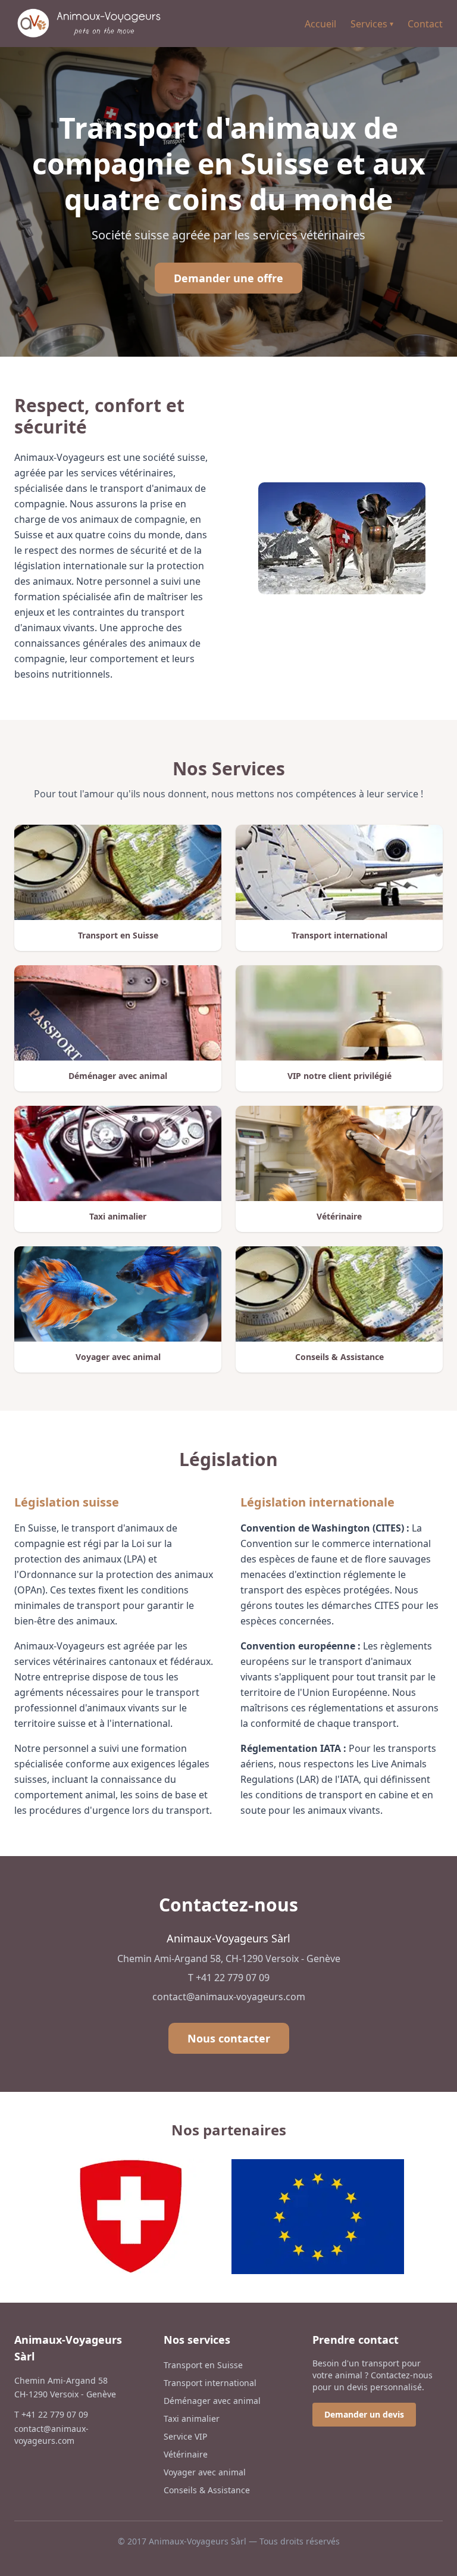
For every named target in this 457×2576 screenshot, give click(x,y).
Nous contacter (229, 2038)
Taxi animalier (192, 2418)
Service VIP (185, 2436)
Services (372, 24)
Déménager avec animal (212, 2401)
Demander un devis (364, 2414)
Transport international (210, 2383)
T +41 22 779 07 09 (229, 1978)
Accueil (320, 24)
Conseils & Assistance (207, 2490)
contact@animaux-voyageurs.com (229, 1997)
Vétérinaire (186, 2454)
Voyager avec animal (205, 2472)
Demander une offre (228, 278)
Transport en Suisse (203, 2365)
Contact (425, 24)
